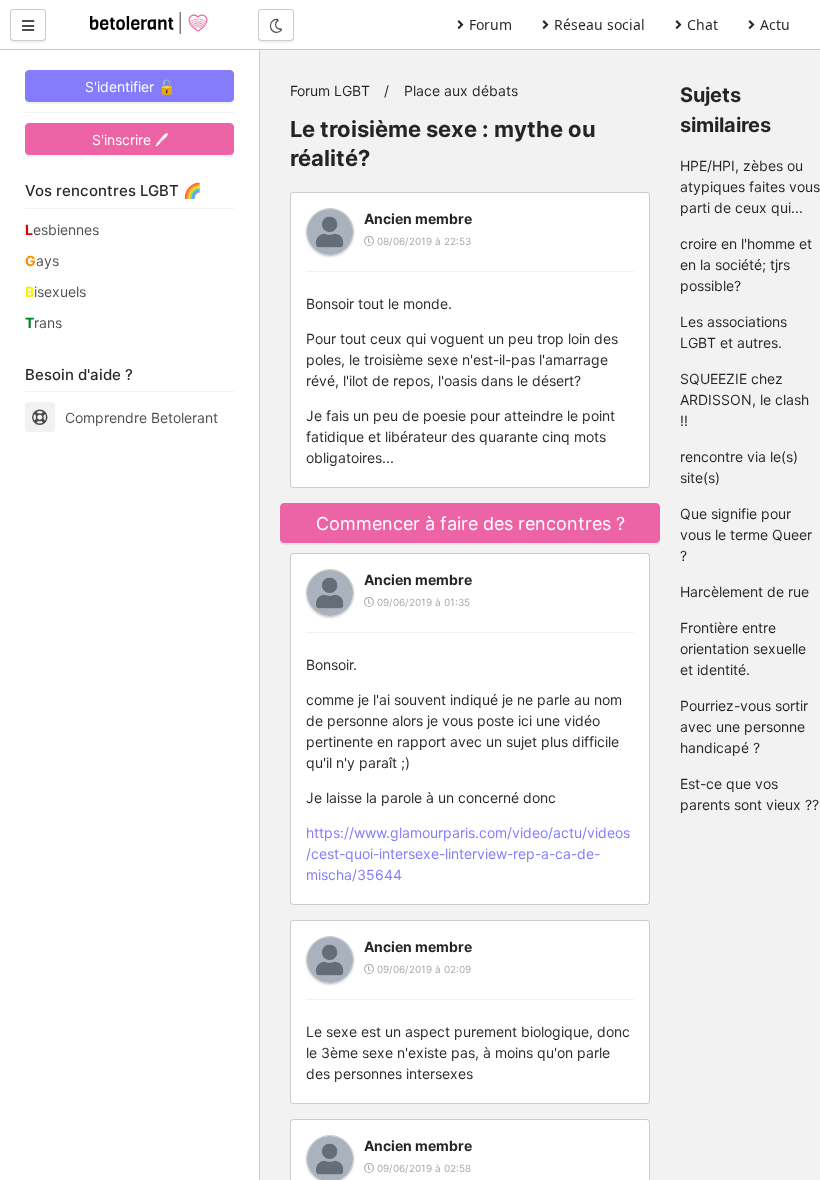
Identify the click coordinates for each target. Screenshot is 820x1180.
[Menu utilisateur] (28, 25)
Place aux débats (461, 90)
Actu (775, 24)
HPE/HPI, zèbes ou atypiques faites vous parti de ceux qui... (750, 186)
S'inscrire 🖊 (130, 139)
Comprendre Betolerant (141, 417)
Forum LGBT (330, 90)
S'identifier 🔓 (130, 86)
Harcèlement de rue (744, 591)
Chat (702, 24)
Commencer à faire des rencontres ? (470, 523)
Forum (490, 24)
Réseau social (599, 24)
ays (42, 260)
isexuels (55, 291)
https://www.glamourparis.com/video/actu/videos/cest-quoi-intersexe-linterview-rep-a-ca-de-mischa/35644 (468, 853)
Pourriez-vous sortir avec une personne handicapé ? (744, 726)
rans (43, 322)
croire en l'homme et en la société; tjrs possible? (746, 264)
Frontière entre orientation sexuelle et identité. (743, 648)
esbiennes (62, 229)
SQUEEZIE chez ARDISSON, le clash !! (744, 399)
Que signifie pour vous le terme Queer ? (746, 534)
